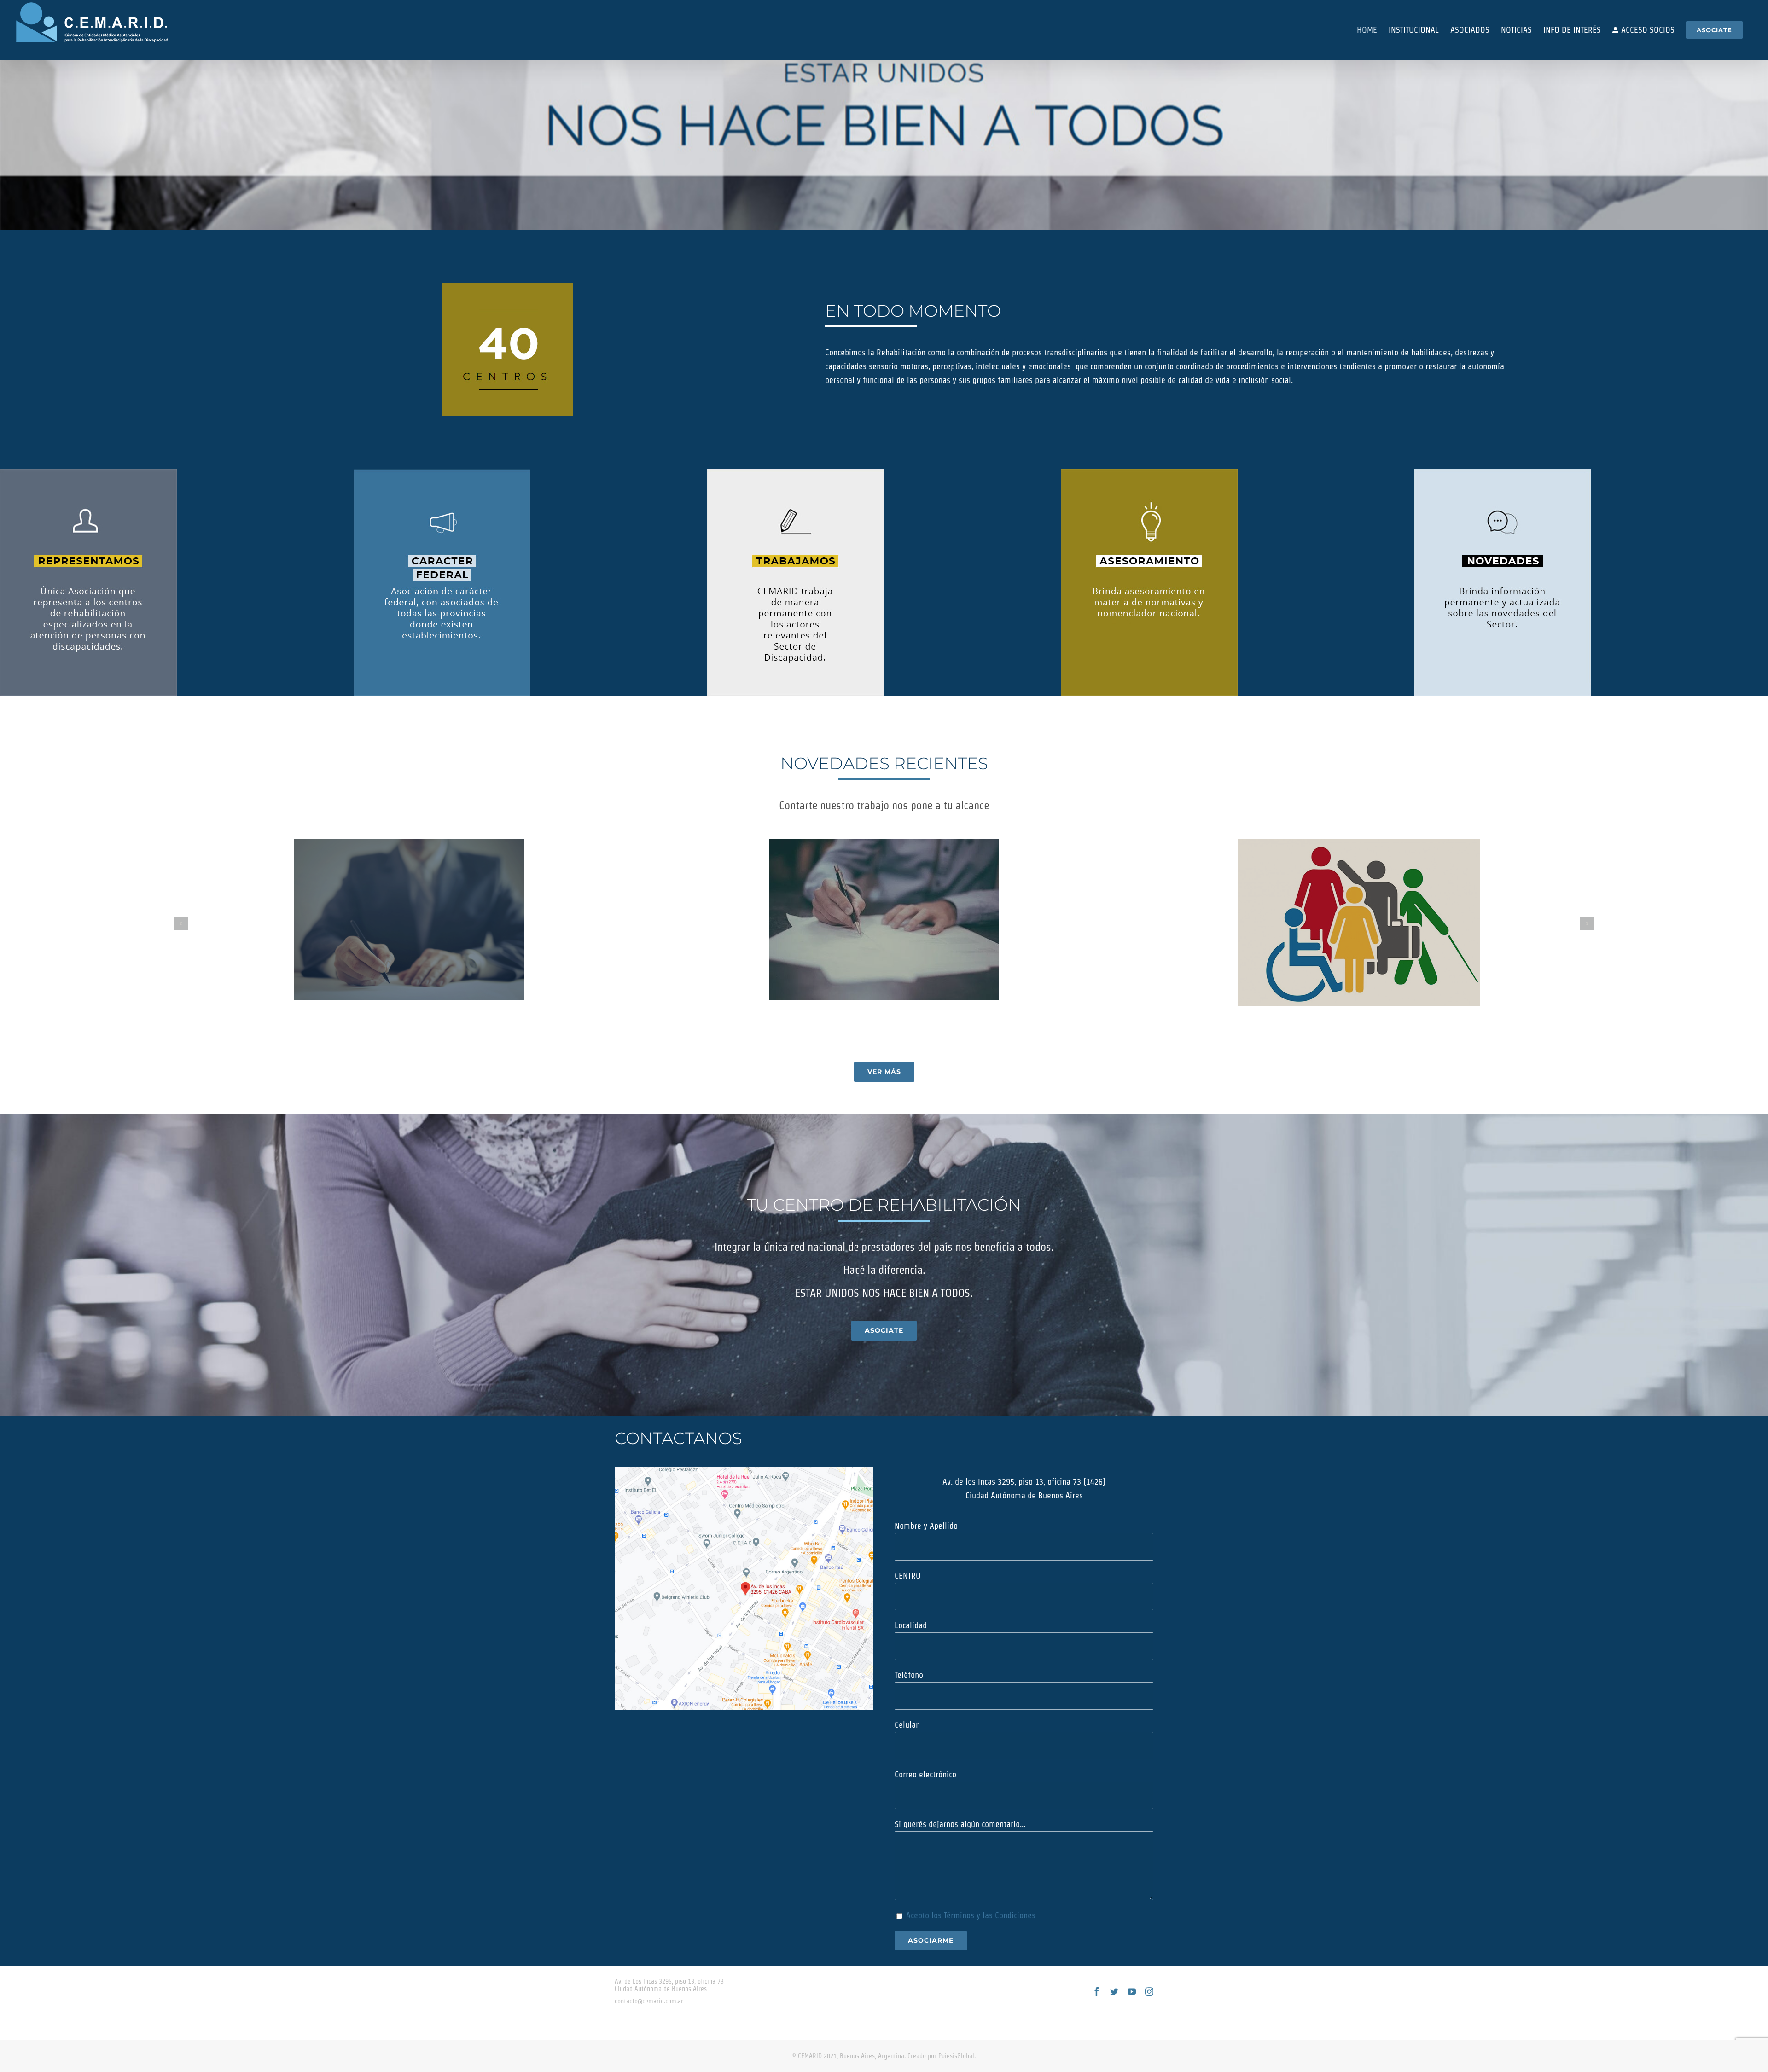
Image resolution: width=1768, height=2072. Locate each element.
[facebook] (1097, 1991)
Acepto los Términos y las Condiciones (971, 1915)
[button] (181, 923)
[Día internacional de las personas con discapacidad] (1359, 923)
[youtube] (1132, 1991)
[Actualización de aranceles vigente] (884, 920)
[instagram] (1149, 1991)
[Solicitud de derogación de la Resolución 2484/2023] (409, 920)
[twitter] (1114, 1991)
